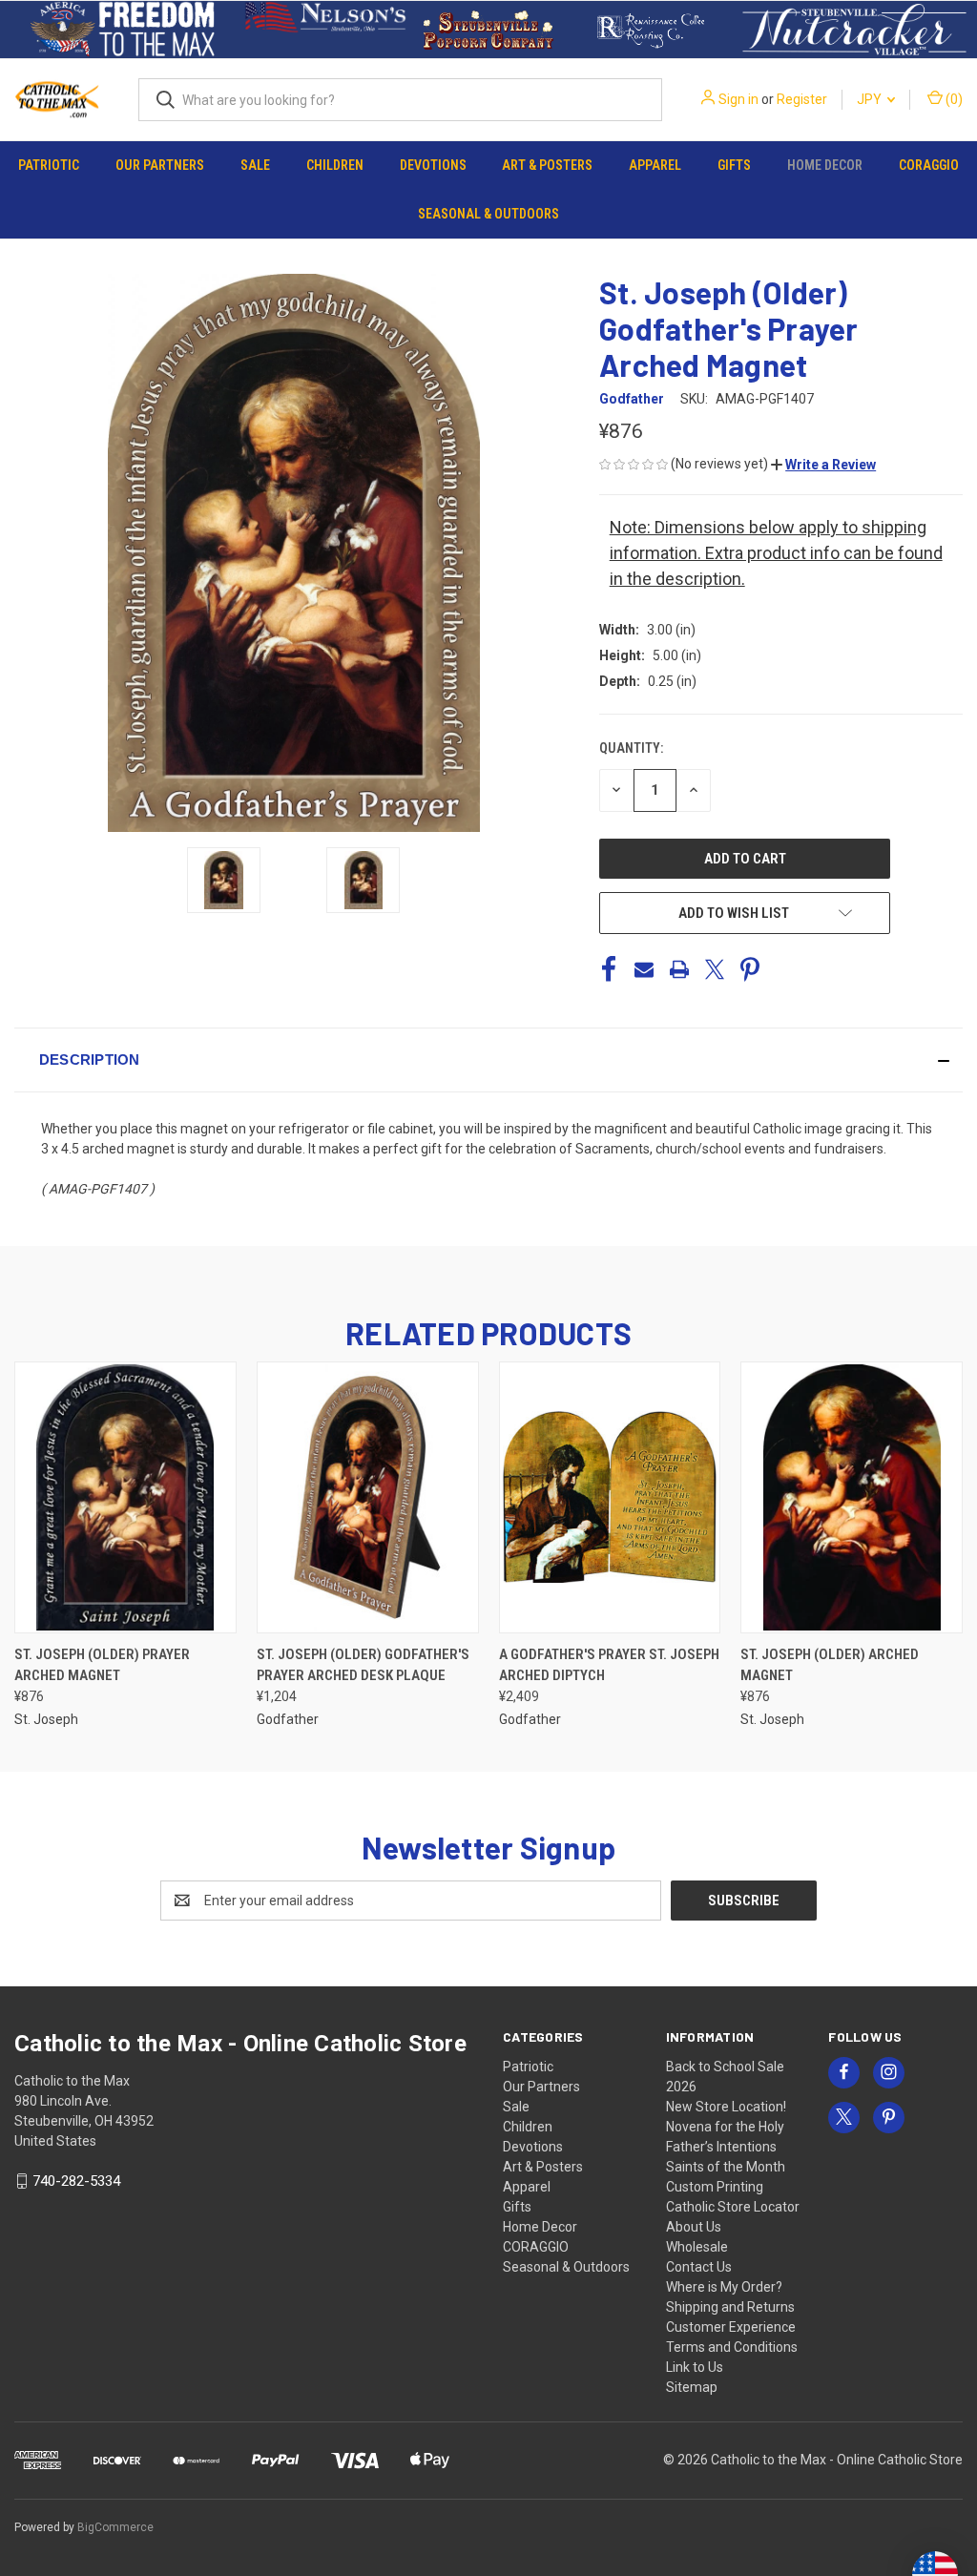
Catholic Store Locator (733, 2207)
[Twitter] (715, 969)
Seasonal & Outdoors (488, 214)
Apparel (655, 165)
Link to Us (695, 2367)
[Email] (644, 969)
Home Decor (825, 165)
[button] (123, 30)
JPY (871, 99)
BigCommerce (115, 2527)
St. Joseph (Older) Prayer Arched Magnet (102, 1665)
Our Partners (160, 165)
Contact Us (699, 2267)
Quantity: (631, 748)
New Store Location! (726, 2107)
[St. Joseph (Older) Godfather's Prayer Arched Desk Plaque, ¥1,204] (368, 1497)
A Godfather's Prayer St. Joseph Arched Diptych (609, 1665)
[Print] (679, 969)
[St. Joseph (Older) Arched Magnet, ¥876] (852, 1497)
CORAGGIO (929, 165)
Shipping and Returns (730, 2307)
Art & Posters (547, 165)
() (953, 99)
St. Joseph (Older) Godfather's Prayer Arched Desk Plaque (363, 1665)
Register (802, 99)
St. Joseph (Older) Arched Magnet (830, 1665)
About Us (694, 2227)
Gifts (734, 165)
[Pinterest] (750, 969)
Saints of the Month (726, 2167)
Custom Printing (715, 2187)
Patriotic (49, 165)
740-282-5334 (76, 2181)
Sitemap (692, 2387)
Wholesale (697, 2247)
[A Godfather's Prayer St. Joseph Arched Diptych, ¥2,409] (610, 1497)
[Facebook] (609, 969)
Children (335, 165)
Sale (255, 165)
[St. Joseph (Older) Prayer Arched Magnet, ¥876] (125, 1497)
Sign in (738, 99)
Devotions (433, 165)
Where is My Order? (724, 2287)
